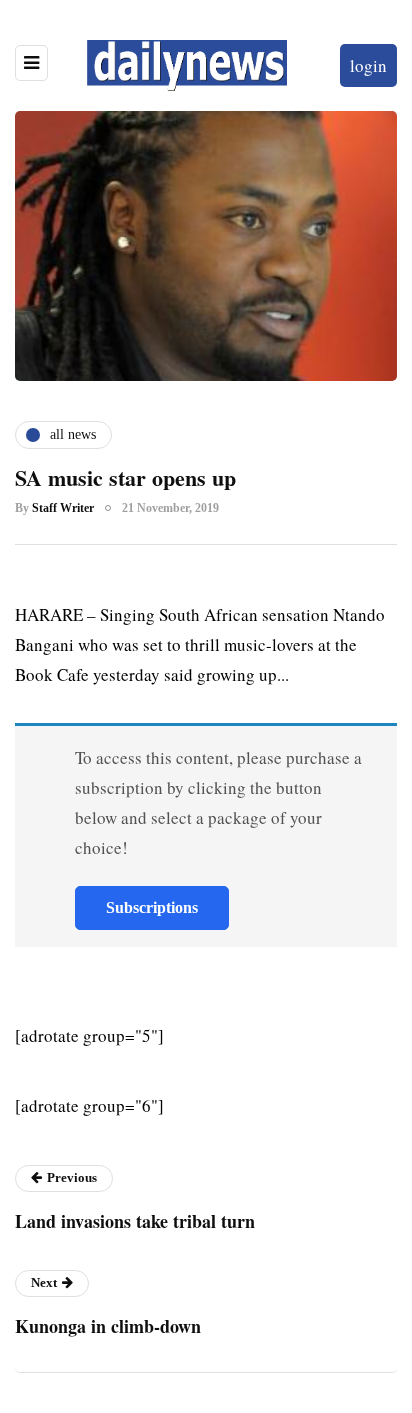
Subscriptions (152, 907)
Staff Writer (63, 508)
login (368, 65)
